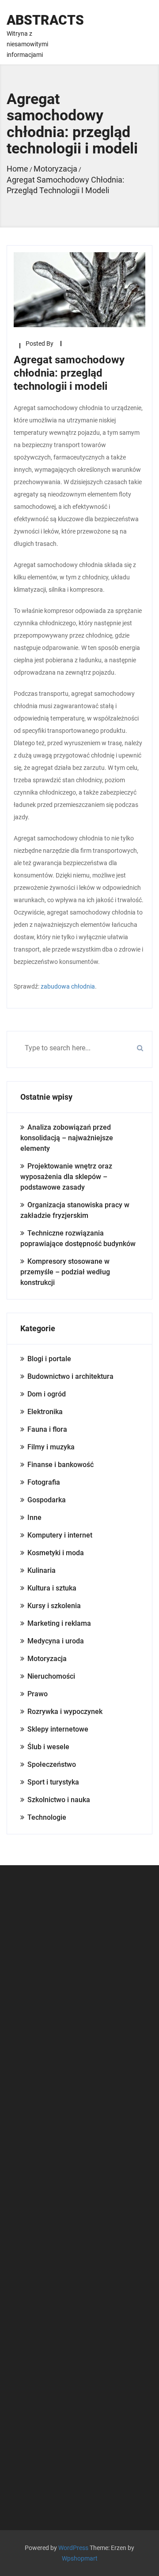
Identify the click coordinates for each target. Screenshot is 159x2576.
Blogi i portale (49, 1359)
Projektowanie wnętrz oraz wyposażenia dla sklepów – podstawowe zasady (66, 1177)
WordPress (73, 2548)
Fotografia (44, 1482)
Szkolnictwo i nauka (59, 1800)
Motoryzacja (47, 1659)
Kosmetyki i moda (56, 1553)
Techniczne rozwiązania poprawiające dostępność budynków (78, 1238)
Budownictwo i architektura (70, 1376)
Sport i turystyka (53, 1782)
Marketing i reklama (59, 1623)
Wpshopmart (80, 2558)
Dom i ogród (47, 1394)
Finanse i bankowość (61, 1465)
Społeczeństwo (52, 1764)
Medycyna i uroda (56, 1641)
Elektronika (45, 1412)
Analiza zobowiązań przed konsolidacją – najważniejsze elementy (67, 1138)
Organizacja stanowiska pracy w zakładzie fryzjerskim (75, 1210)
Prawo (38, 1694)
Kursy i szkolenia (54, 1606)
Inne (34, 1518)
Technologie (47, 1817)
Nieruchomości (51, 1676)
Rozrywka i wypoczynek (65, 1712)
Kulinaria (42, 1570)
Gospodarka (47, 1500)
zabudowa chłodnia (68, 986)
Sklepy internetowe (58, 1729)
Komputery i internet (60, 1535)
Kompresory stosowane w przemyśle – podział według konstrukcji (65, 1272)
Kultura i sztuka (52, 1588)
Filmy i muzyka (51, 1447)
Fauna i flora (47, 1429)
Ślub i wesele (48, 1747)
